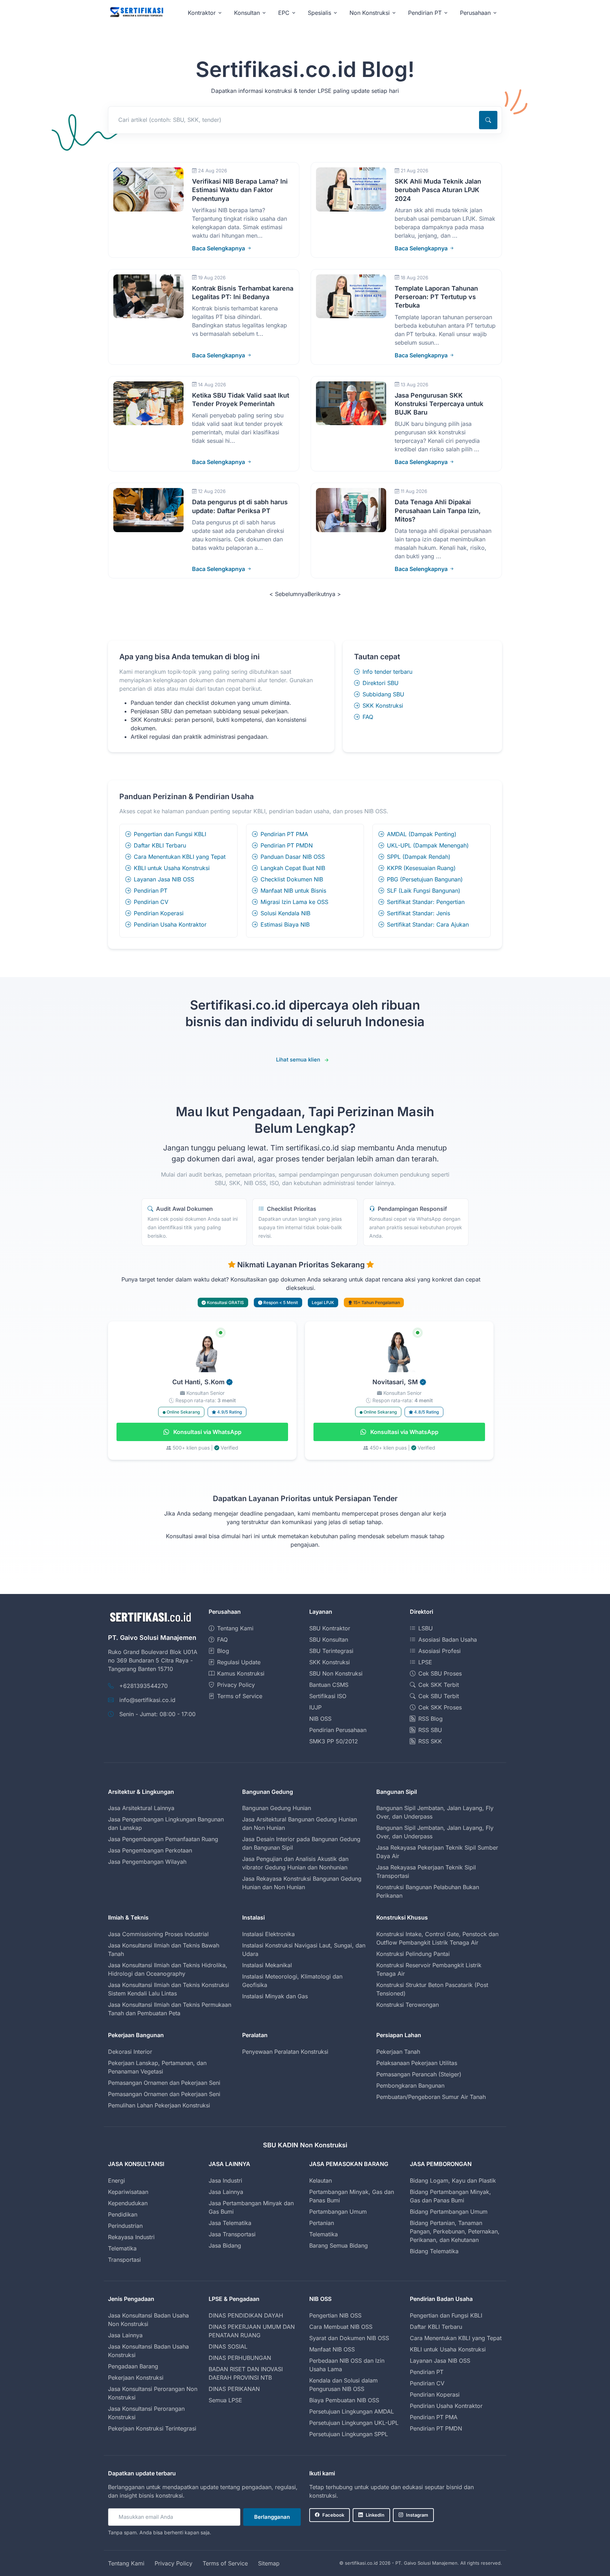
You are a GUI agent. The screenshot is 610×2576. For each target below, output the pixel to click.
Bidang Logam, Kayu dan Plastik (453, 2181)
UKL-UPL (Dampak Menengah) (428, 845)
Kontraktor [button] (202, 13)
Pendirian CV (151, 902)
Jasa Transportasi (232, 2234)
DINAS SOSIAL (228, 2346)
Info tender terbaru (387, 672)
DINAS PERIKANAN (234, 2389)
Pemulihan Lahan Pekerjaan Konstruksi (159, 2105)
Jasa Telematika (230, 2223)
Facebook (333, 2515)
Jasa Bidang (225, 2245)
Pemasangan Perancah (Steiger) (419, 2074)
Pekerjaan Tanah (398, 2052)
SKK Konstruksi (383, 706)
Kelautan (321, 2181)
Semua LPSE (225, 2400)
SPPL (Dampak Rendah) (419, 857)
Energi (116, 2181)
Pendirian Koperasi (159, 913)
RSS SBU (430, 1730)
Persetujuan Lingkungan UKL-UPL (354, 2423)
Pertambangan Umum (338, 2212)
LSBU (426, 1628)
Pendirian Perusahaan (338, 1730)
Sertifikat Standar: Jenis (418, 913)
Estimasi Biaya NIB (285, 924)
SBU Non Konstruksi (336, 1673)
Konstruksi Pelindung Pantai (413, 1954)
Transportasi (124, 2260)
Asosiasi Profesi (439, 1651)
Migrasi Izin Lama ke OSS (294, 902)
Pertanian (322, 2223)
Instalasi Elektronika (268, 1934)
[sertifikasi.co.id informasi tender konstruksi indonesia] (136, 13)
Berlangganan (272, 2517)
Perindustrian (125, 2226)
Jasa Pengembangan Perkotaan (150, 1850)
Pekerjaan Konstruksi (136, 2378)
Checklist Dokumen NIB (292, 879)
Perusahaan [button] (475, 13)
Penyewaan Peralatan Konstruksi (285, 2052)
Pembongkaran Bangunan (410, 2086)
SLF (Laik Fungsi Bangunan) (424, 891)
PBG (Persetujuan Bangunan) (425, 879)
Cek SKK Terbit (439, 1685)
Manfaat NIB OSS (332, 2349)
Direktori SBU (381, 683)
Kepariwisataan (128, 2192)
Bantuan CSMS (329, 1685)
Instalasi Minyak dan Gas (275, 1996)
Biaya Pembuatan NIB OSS (344, 2400)
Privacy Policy (236, 1685)
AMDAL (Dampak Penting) (422, 834)
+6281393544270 (143, 1686)
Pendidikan (123, 2214)
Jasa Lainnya (226, 2192)
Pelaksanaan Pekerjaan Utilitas (417, 2063)
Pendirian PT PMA (284, 834)
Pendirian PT (151, 891)
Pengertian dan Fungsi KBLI (170, 834)
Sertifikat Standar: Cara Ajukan (428, 924)
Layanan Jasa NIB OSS (164, 879)
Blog (223, 1651)
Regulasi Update (239, 1662)
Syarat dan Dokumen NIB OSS (349, 2338)
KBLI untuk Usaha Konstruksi (172, 868)
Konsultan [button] (247, 13)
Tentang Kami (235, 1628)
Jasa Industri (225, 2181)
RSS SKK (430, 1741)
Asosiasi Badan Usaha (448, 1640)
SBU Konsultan (329, 1640)
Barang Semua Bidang (339, 2245)
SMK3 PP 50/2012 (334, 1741)
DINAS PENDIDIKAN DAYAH (246, 2315)
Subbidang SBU (383, 694)
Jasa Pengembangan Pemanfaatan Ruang (163, 1839)
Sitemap (269, 2563)
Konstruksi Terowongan (408, 2005)
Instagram (417, 2515)
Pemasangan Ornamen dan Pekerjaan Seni (164, 2083)
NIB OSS (320, 1719)
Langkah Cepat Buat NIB (293, 868)
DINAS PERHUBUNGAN (240, 2358)
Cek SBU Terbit (439, 1696)
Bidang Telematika (434, 2251)
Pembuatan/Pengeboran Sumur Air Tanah (431, 2097)
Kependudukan (128, 2203)
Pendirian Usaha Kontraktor (170, 924)
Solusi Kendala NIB (285, 913)
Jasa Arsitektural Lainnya (141, 1808)
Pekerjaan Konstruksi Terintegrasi (152, 2428)
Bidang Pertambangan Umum (449, 2212)
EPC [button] (284, 13)
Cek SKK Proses (440, 1707)
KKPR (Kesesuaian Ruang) (421, 868)
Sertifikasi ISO (328, 1696)
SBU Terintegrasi (331, 1651)
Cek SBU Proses (440, 1673)
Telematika (122, 2248)
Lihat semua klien (298, 1060)
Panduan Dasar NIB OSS (293, 857)
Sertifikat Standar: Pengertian (426, 902)
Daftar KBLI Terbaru (160, 845)
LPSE (425, 1662)
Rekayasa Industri (131, 2237)
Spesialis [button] (319, 13)
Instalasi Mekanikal (267, 1965)
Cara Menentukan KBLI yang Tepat (180, 857)
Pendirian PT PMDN (287, 845)
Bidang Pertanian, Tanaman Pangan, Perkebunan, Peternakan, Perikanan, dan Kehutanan (455, 2231)
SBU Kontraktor (330, 1628)
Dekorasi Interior (130, 2052)
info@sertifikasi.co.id (147, 1700)
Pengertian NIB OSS (335, 2315)
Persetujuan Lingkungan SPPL (349, 2434)
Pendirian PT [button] (425, 13)
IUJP (315, 1707)
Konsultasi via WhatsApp (207, 1432)
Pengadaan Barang (133, 2366)
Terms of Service (240, 1696)
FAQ (368, 717)
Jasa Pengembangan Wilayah (147, 1862)
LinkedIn (375, 2515)
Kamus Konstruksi (241, 1673)
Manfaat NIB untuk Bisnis (293, 891)
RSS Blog (430, 1719)
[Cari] (488, 120)
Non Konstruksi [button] (370, 13)
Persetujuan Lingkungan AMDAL (352, 2411)
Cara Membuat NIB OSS (341, 2327)
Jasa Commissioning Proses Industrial (158, 1934)
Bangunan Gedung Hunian (277, 1808)
